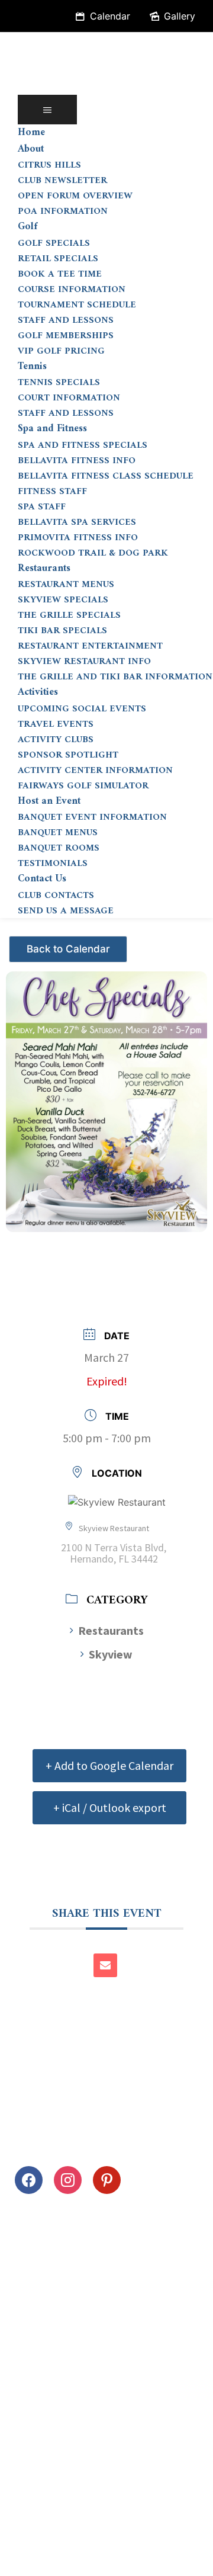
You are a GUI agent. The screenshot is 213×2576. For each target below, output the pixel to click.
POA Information (63, 211)
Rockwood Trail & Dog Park (93, 553)
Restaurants (44, 569)
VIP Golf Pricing (61, 351)
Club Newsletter (62, 181)
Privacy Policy (46, 2530)
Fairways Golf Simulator (83, 786)
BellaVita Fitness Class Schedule (106, 476)
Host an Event (49, 801)
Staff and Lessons (66, 320)
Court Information (69, 398)
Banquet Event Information (92, 817)
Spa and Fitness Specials (83, 445)
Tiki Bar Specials (62, 631)
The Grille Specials (69, 615)
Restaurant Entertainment (90, 646)
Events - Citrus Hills (70, 944)
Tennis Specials (59, 383)
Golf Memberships (66, 336)
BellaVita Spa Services (77, 522)
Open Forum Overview (75, 196)
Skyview (111, 1654)
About (31, 149)
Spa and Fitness (52, 429)
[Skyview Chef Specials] (106, 1095)
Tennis (32, 367)
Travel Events (56, 724)
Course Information (72, 290)
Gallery (180, 16)
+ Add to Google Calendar (109, 1765)
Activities (38, 692)
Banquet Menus (58, 833)
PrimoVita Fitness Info (78, 538)
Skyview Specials (63, 600)
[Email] (105, 1965)
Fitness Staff (52, 492)
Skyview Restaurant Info (84, 662)
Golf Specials (54, 243)
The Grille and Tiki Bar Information (115, 677)
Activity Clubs (56, 740)
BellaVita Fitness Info (77, 461)
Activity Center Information (95, 771)
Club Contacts (56, 896)
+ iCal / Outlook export (110, 1807)
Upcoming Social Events (82, 709)
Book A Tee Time (60, 274)
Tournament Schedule (77, 305)
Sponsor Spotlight (68, 755)
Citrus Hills (49, 165)
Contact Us (42, 879)
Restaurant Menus (66, 585)
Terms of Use (129, 2530)
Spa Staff (42, 507)
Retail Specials (58, 259)
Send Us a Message (66, 911)
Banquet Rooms (59, 848)
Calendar (110, 16)
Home (31, 133)
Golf (28, 227)
